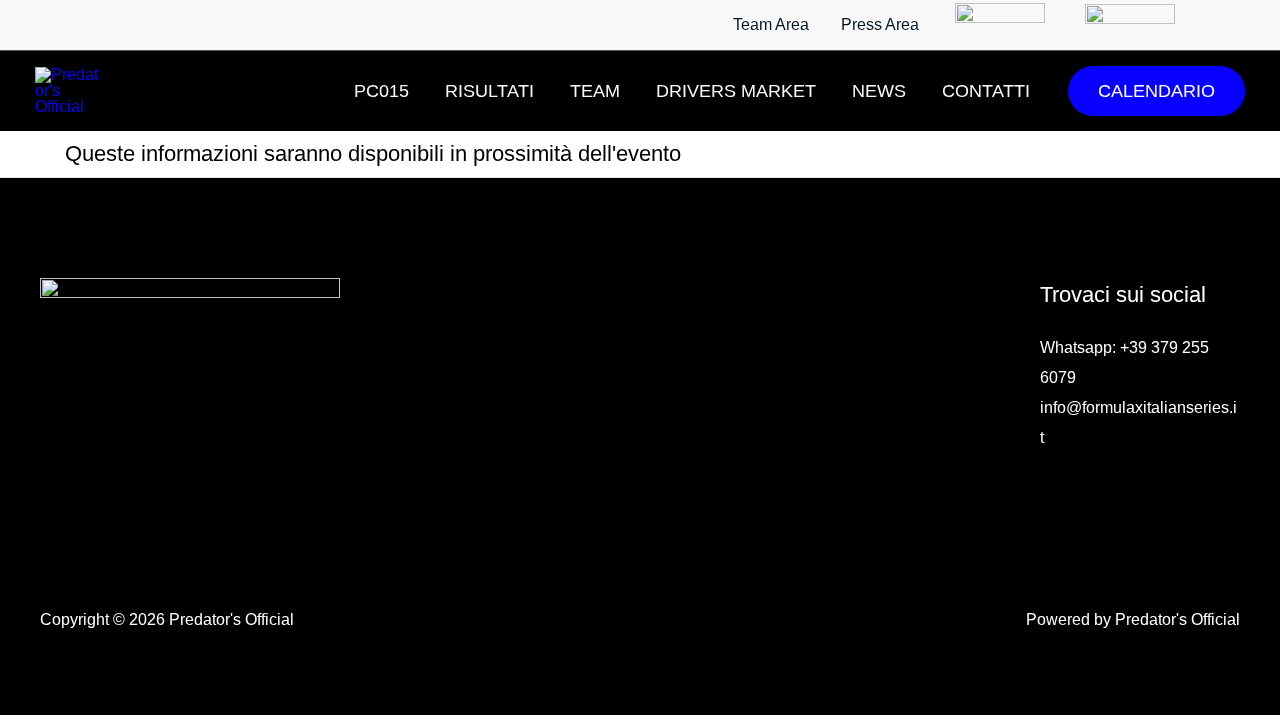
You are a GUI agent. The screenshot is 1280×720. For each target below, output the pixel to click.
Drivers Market (736, 91)
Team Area (771, 24)
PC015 (381, 91)
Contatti (986, 91)
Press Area (880, 24)
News (879, 91)
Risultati (489, 91)
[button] (1156, 91)
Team (595, 91)
